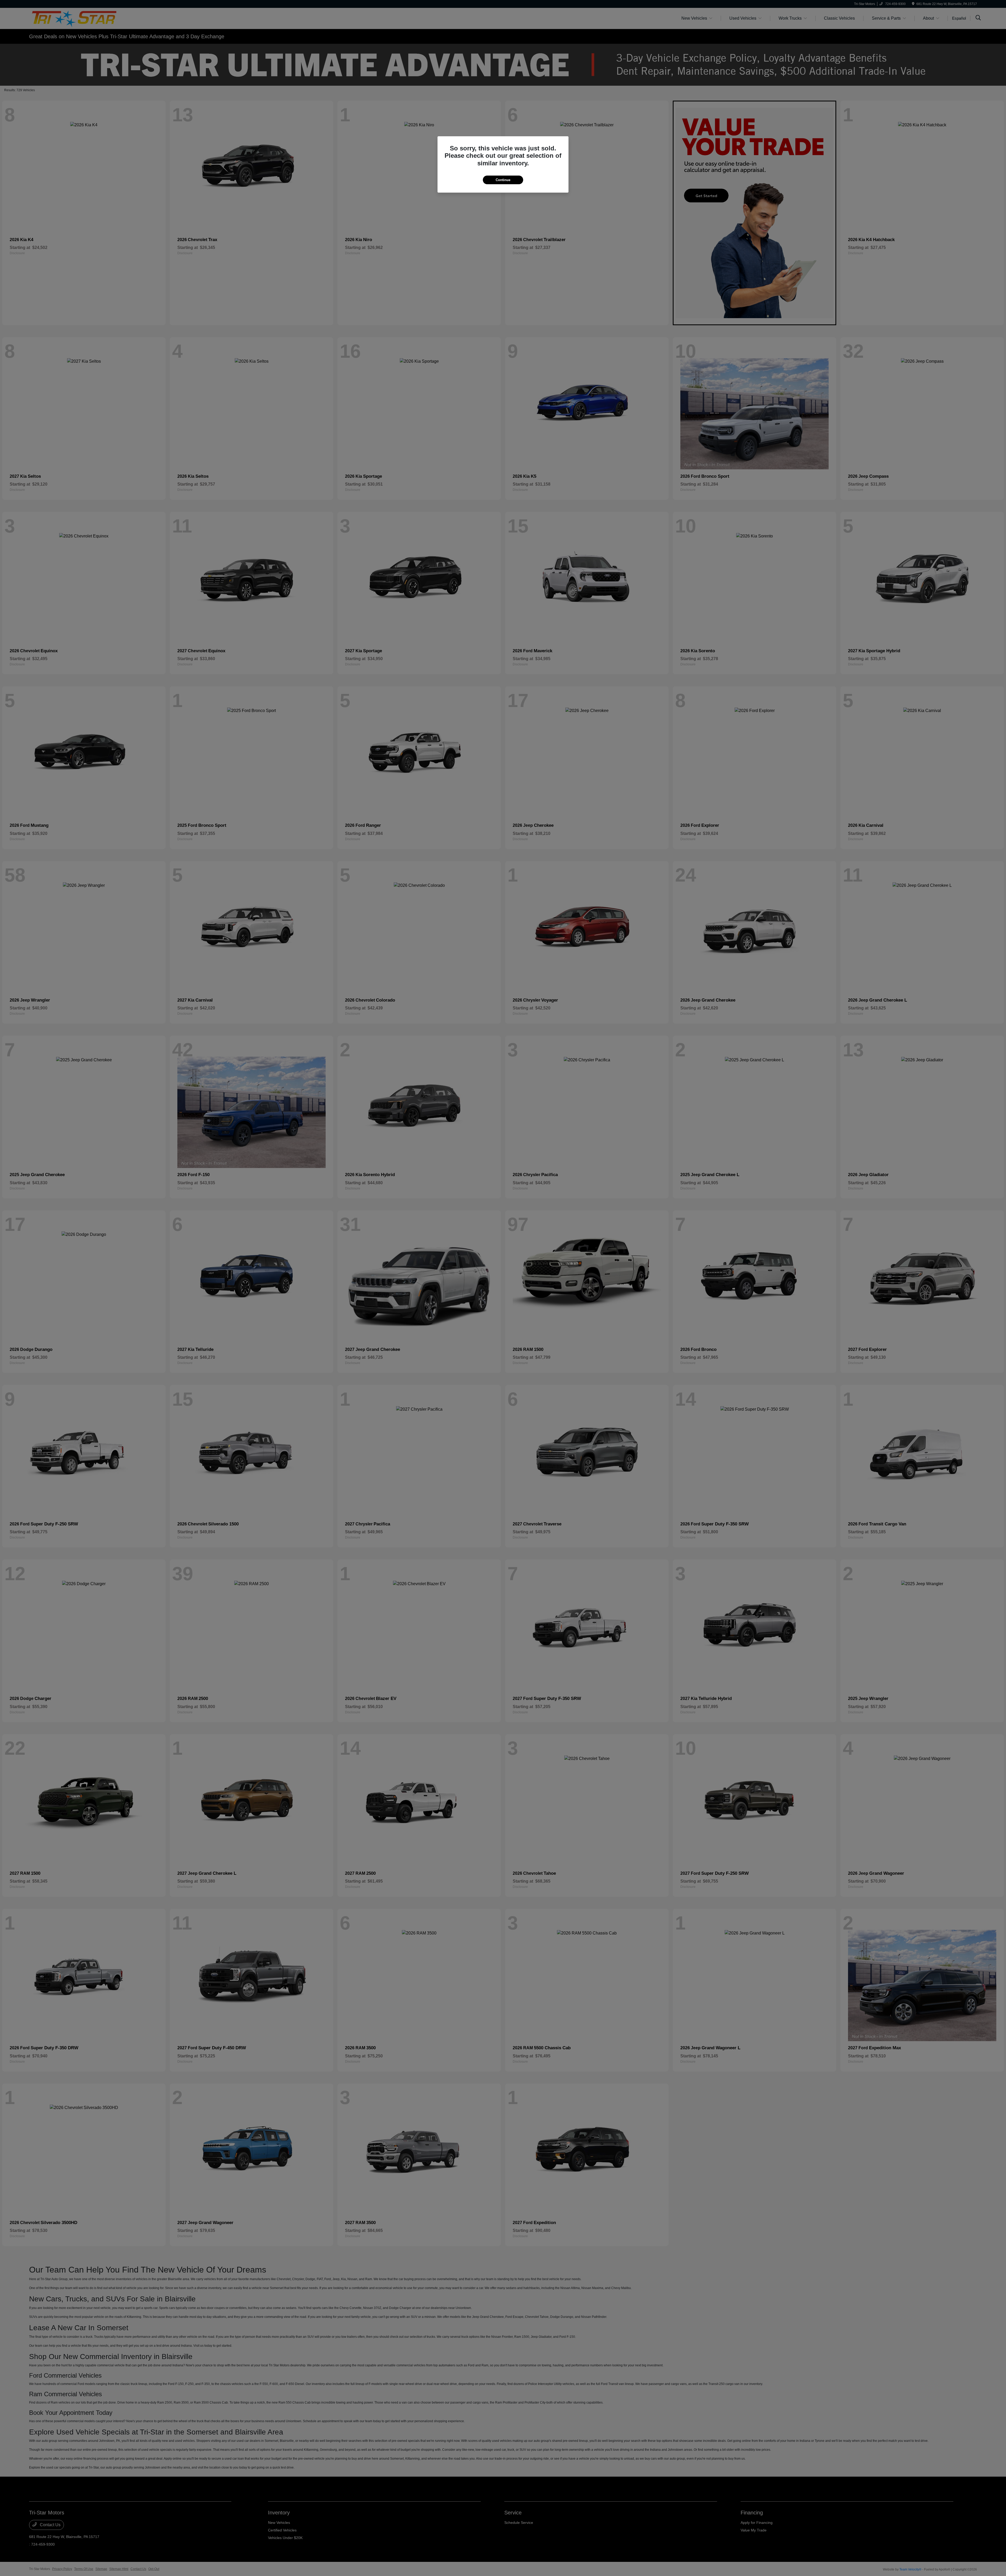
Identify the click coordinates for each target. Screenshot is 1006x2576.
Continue (503, 180)
